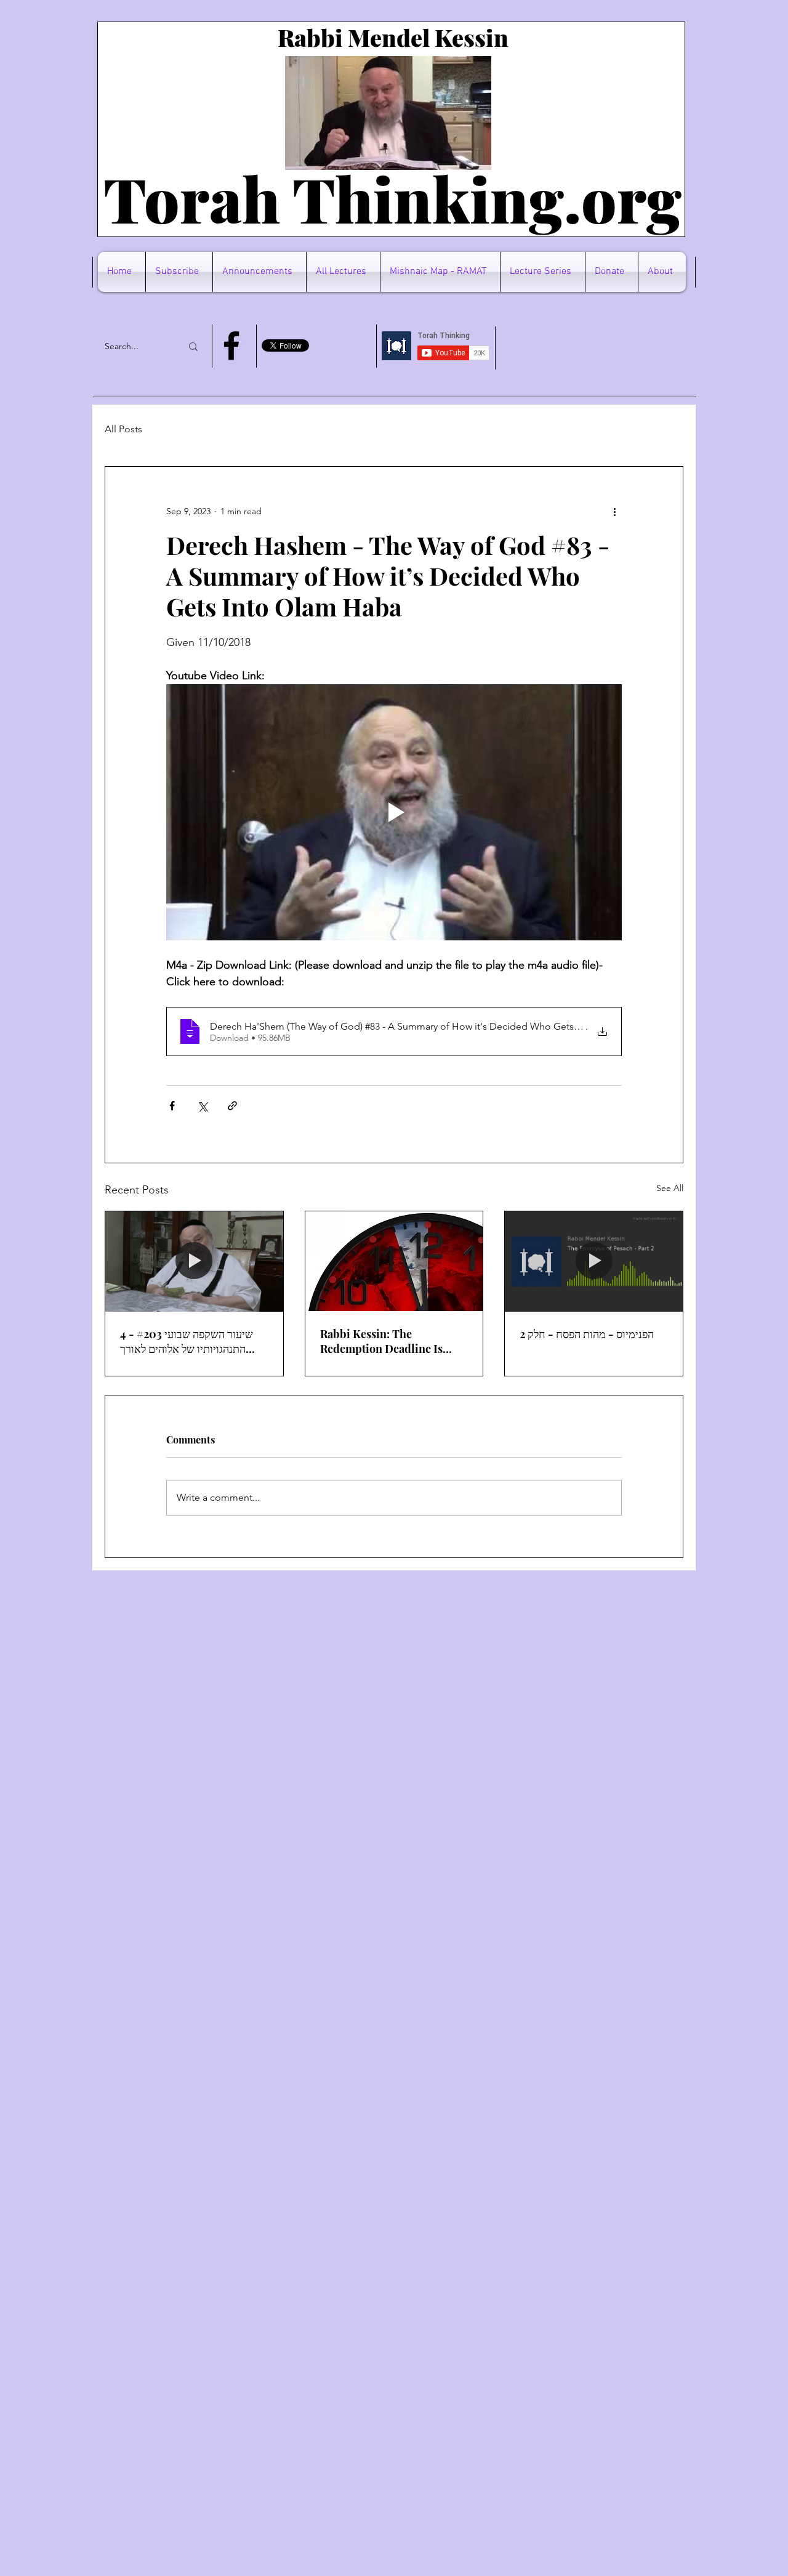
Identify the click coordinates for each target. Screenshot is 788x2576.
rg (649, 198)
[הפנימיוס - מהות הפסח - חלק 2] (594, 1261)
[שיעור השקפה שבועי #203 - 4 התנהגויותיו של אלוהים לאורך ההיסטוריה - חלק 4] (194, 1261)
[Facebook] (231, 345)
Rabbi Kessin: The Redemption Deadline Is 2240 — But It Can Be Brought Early (381, 1341)
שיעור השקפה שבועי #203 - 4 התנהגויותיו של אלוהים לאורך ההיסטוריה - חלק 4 (187, 1341)
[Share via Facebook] (172, 1106)
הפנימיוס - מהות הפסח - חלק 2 (587, 1334)
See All (670, 1188)
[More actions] (614, 511)
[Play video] (394, 812)
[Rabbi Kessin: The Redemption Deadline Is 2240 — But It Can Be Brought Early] (394, 1261)
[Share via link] (232, 1106)
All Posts (123, 429)
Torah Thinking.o (360, 198)
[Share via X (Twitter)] (202, 1106)
